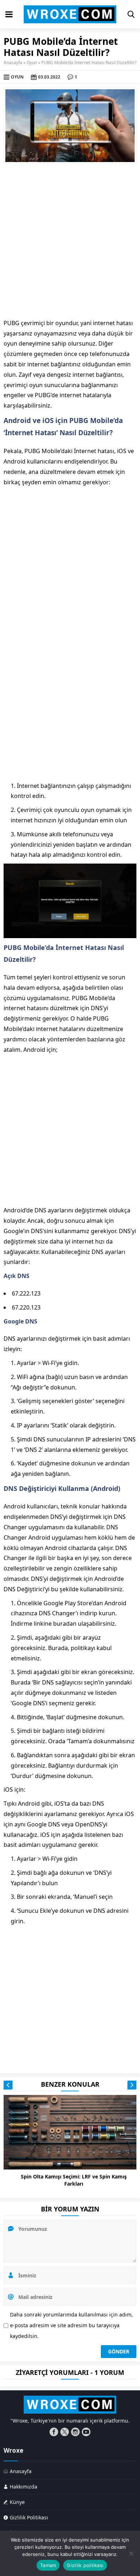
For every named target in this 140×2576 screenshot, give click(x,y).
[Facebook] (54, 2432)
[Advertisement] (70, 241)
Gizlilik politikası (85, 2565)
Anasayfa (13, 63)
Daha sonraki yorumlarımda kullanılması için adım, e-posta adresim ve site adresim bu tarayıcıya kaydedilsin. (71, 2325)
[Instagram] (75, 2432)
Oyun (32, 63)
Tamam (48, 2565)
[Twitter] (65, 2432)
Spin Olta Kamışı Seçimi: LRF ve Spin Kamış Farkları (74, 2180)
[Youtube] (86, 2432)
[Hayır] (131, 2553)
